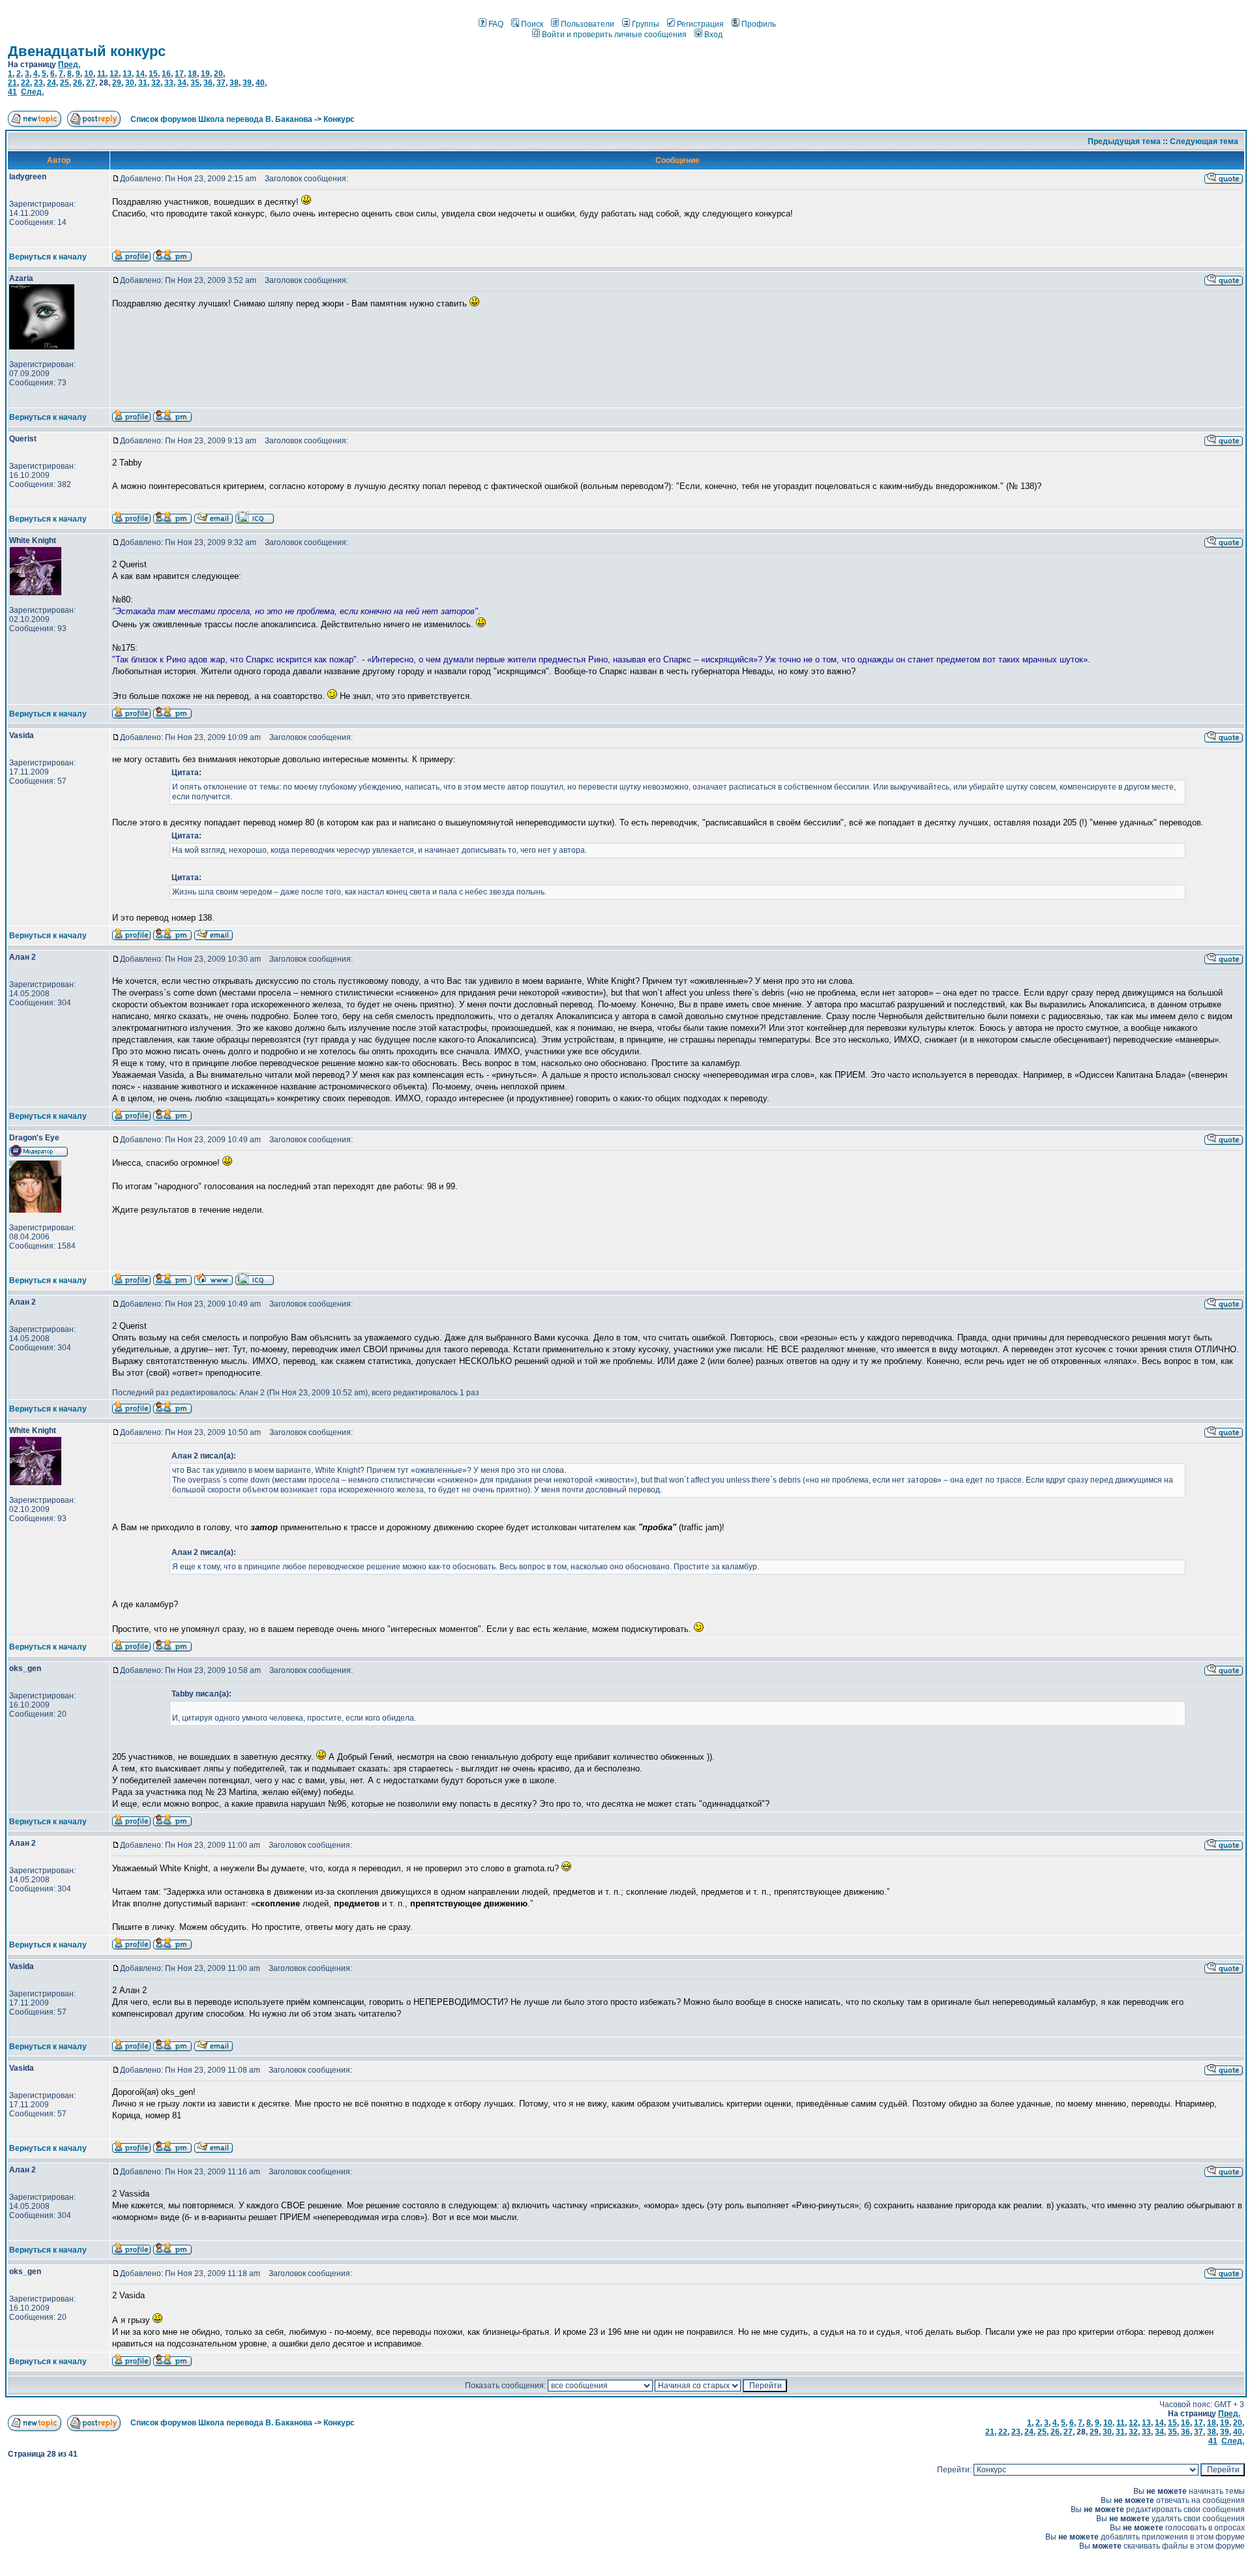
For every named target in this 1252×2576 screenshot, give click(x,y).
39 (247, 83)
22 (25, 83)
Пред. (69, 65)
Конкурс (339, 119)
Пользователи (588, 24)
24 (52, 83)
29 (117, 83)
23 (38, 83)
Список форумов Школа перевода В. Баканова (221, 119)
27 (91, 83)
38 (234, 83)
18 (192, 74)
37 (221, 83)
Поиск (532, 24)
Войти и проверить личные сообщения (614, 35)
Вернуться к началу (48, 257)
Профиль (759, 24)
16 (166, 74)
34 (182, 83)
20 (218, 74)
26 (78, 83)
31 (143, 83)
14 (140, 74)
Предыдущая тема (1124, 141)
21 (12, 83)
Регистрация (700, 24)
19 (205, 74)
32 (156, 83)
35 (195, 83)
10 (89, 74)
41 (12, 92)
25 (65, 83)
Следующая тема (1204, 141)
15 (153, 74)
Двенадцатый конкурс (87, 51)
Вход (713, 35)
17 (179, 74)
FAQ (496, 24)
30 (130, 83)
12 (114, 74)
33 (169, 83)
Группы (646, 24)
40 (260, 83)
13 (127, 74)
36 (208, 83)
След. (32, 92)
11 (101, 74)
